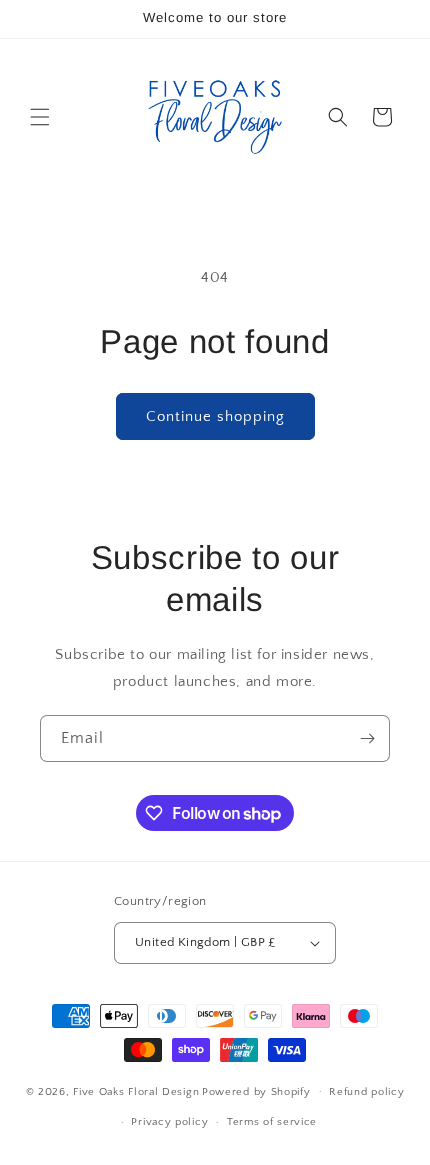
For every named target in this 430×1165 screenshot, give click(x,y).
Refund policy (366, 1092)
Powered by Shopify (256, 1091)
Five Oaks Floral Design (136, 1091)
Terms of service (272, 1122)
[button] (40, 117)
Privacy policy (169, 1122)
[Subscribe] (367, 738)
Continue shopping (215, 416)
